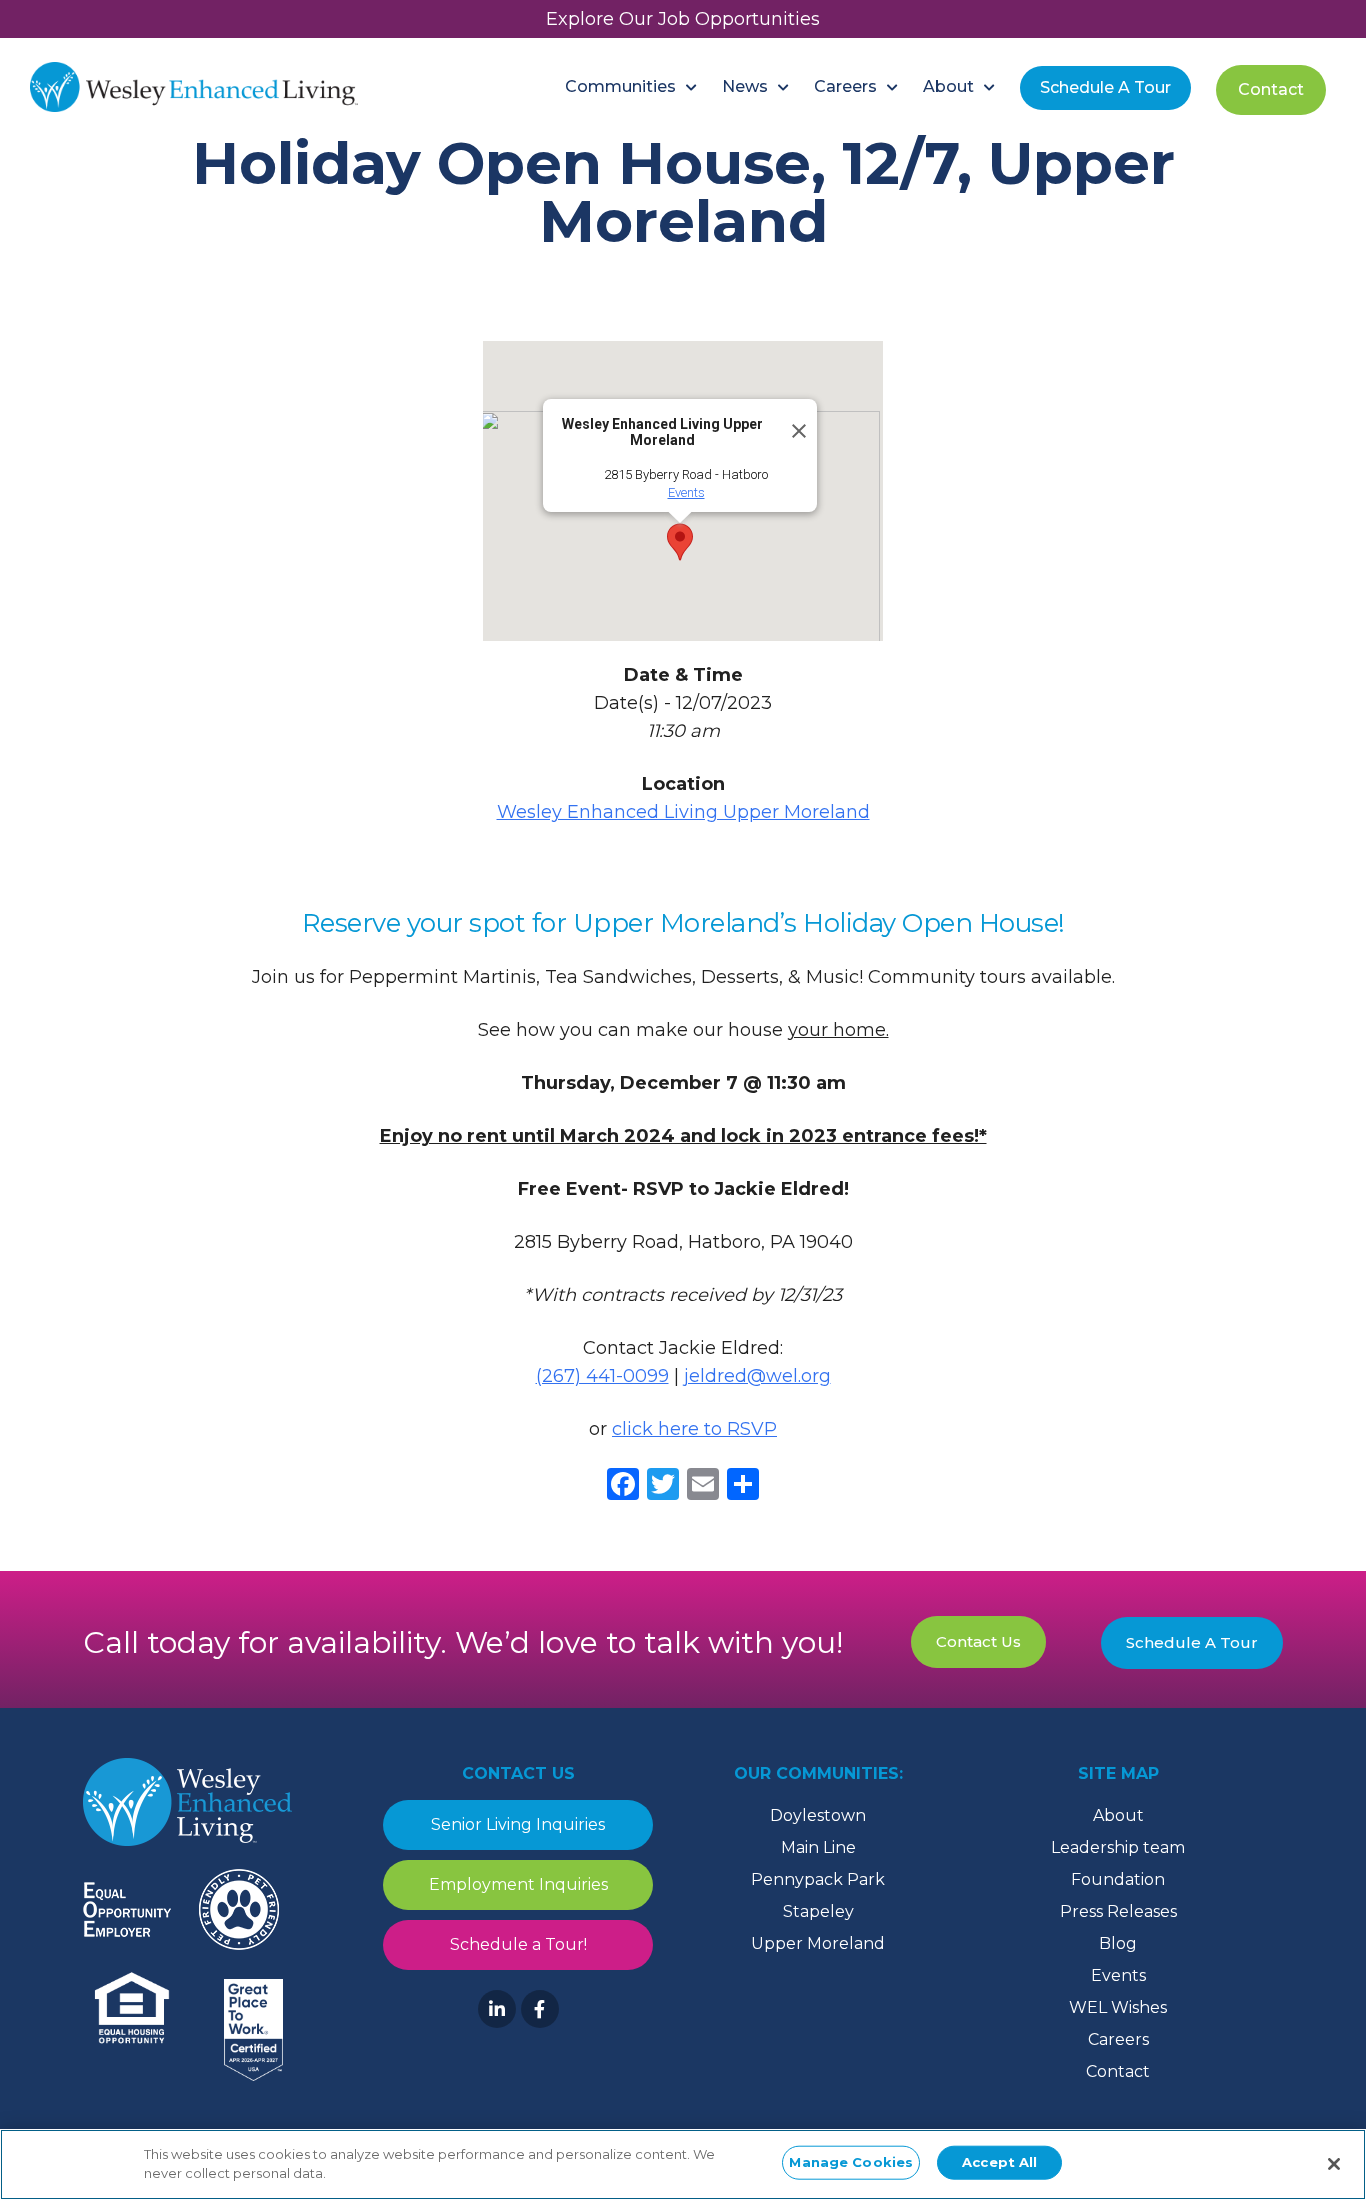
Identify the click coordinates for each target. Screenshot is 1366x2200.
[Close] (793, 423)
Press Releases (1118, 1911)
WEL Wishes (1118, 2007)
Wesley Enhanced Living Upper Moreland (683, 812)
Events (686, 492)
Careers (1118, 2039)
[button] (680, 542)
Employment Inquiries (518, 1884)
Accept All (999, 2162)
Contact (1118, 2071)
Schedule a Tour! (518, 1944)
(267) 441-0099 (602, 1376)
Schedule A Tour (1192, 1642)
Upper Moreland (818, 1943)
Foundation (1118, 1879)
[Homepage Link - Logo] (194, 87)
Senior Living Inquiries (518, 1824)
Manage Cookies (851, 2162)
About (1118, 1815)
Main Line (818, 1847)
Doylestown (818, 1815)
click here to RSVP (694, 1429)
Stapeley (818, 1911)
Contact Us (978, 1641)
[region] (683, 2164)
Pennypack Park (818, 1879)
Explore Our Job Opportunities (683, 19)
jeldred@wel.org (757, 1376)
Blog (1118, 1943)
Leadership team (1118, 1847)
